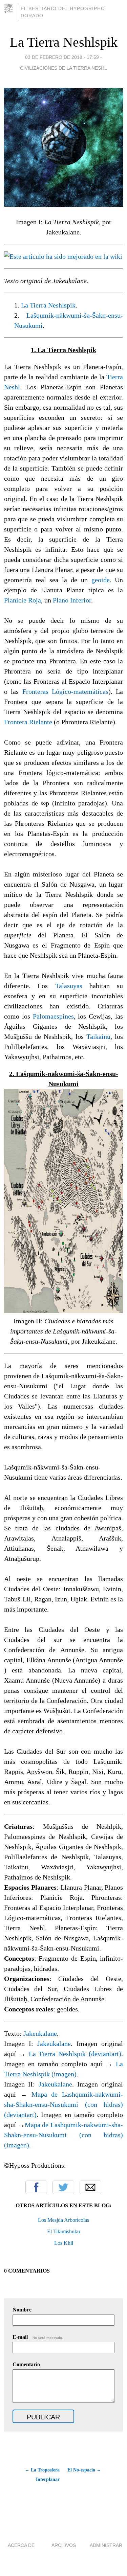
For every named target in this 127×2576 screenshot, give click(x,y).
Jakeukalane (40, 2033)
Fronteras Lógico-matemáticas (65, 691)
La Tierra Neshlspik (64, 42)
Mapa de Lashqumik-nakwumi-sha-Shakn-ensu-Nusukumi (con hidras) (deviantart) (64, 2104)
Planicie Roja (23, 600)
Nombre (22, 2310)
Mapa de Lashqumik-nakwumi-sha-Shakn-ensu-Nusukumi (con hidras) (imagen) (64, 2135)
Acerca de (21, 2545)
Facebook (36, 2187)
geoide (101, 580)
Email (90, 2187)
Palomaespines (53, 1016)
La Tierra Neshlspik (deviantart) (75, 2054)
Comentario (26, 2364)
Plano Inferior (72, 600)
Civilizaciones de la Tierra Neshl (63, 68)
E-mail (38, 2337)
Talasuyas (69, 986)
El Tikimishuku (63, 2231)
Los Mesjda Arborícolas (63, 2220)
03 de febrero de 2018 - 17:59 (62, 57)
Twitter (63, 2187)
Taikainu (98, 1036)
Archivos (64, 2545)
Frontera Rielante (28, 722)
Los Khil (64, 2243)
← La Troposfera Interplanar (42, 2475)
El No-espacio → (84, 2470)
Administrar (106, 2545)
